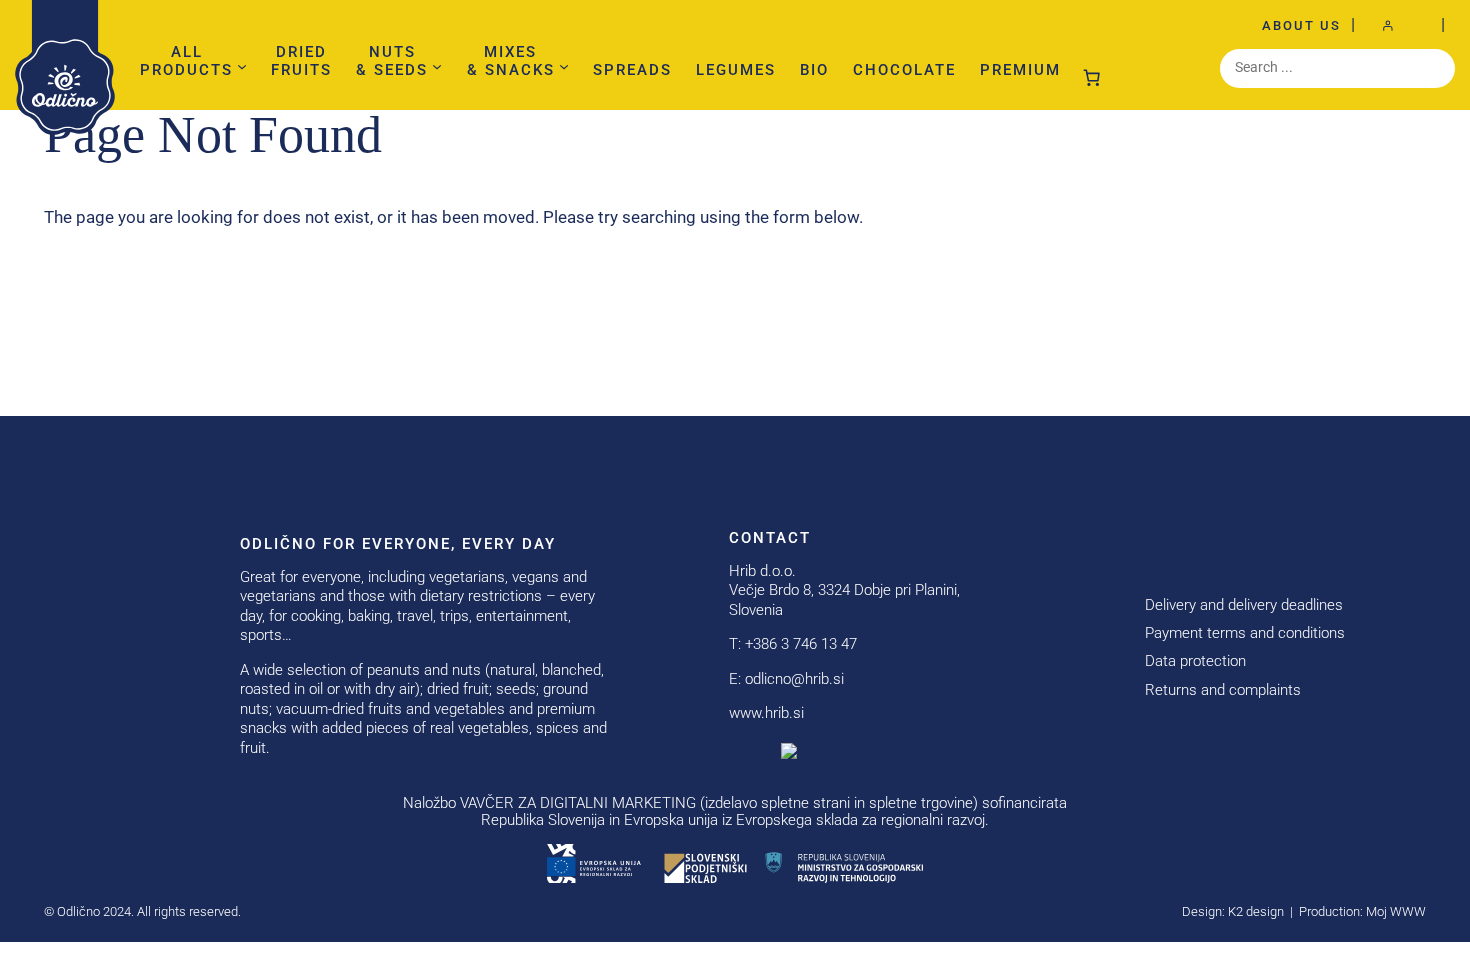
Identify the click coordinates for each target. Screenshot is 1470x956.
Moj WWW (1396, 911)
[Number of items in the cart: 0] (1092, 73)
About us (1301, 25)
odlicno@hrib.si (794, 679)
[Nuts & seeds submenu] (437, 66)
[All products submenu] (242, 66)
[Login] (1398, 26)
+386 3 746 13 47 (801, 644)
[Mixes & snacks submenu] (564, 66)
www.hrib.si (766, 713)
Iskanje (1435, 68)
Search (1406, 291)
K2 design (1256, 911)
